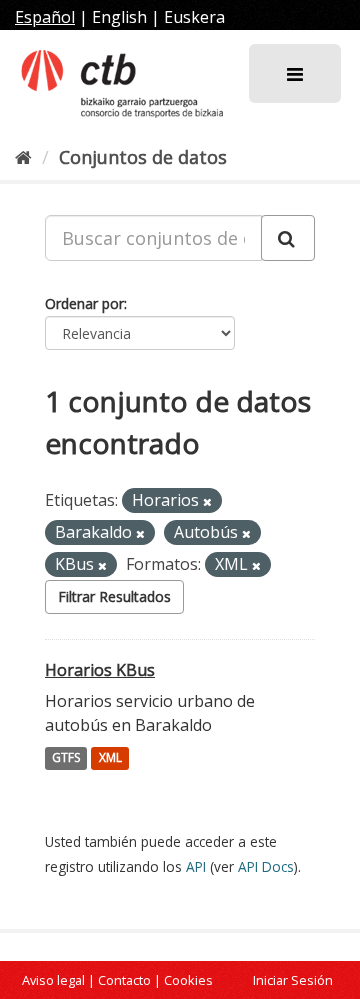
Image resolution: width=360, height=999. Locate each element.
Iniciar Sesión (293, 980)
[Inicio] (23, 157)
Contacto (124, 980)
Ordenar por (84, 303)
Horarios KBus (100, 670)
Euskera (194, 17)
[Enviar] (288, 238)
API (196, 866)
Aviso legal (53, 980)
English (119, 17)
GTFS (66, 758)
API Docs (266, 866)
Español (45, 17)
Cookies (188, 980)
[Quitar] (207, 501)
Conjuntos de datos (143, 157)
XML (110, 758)
